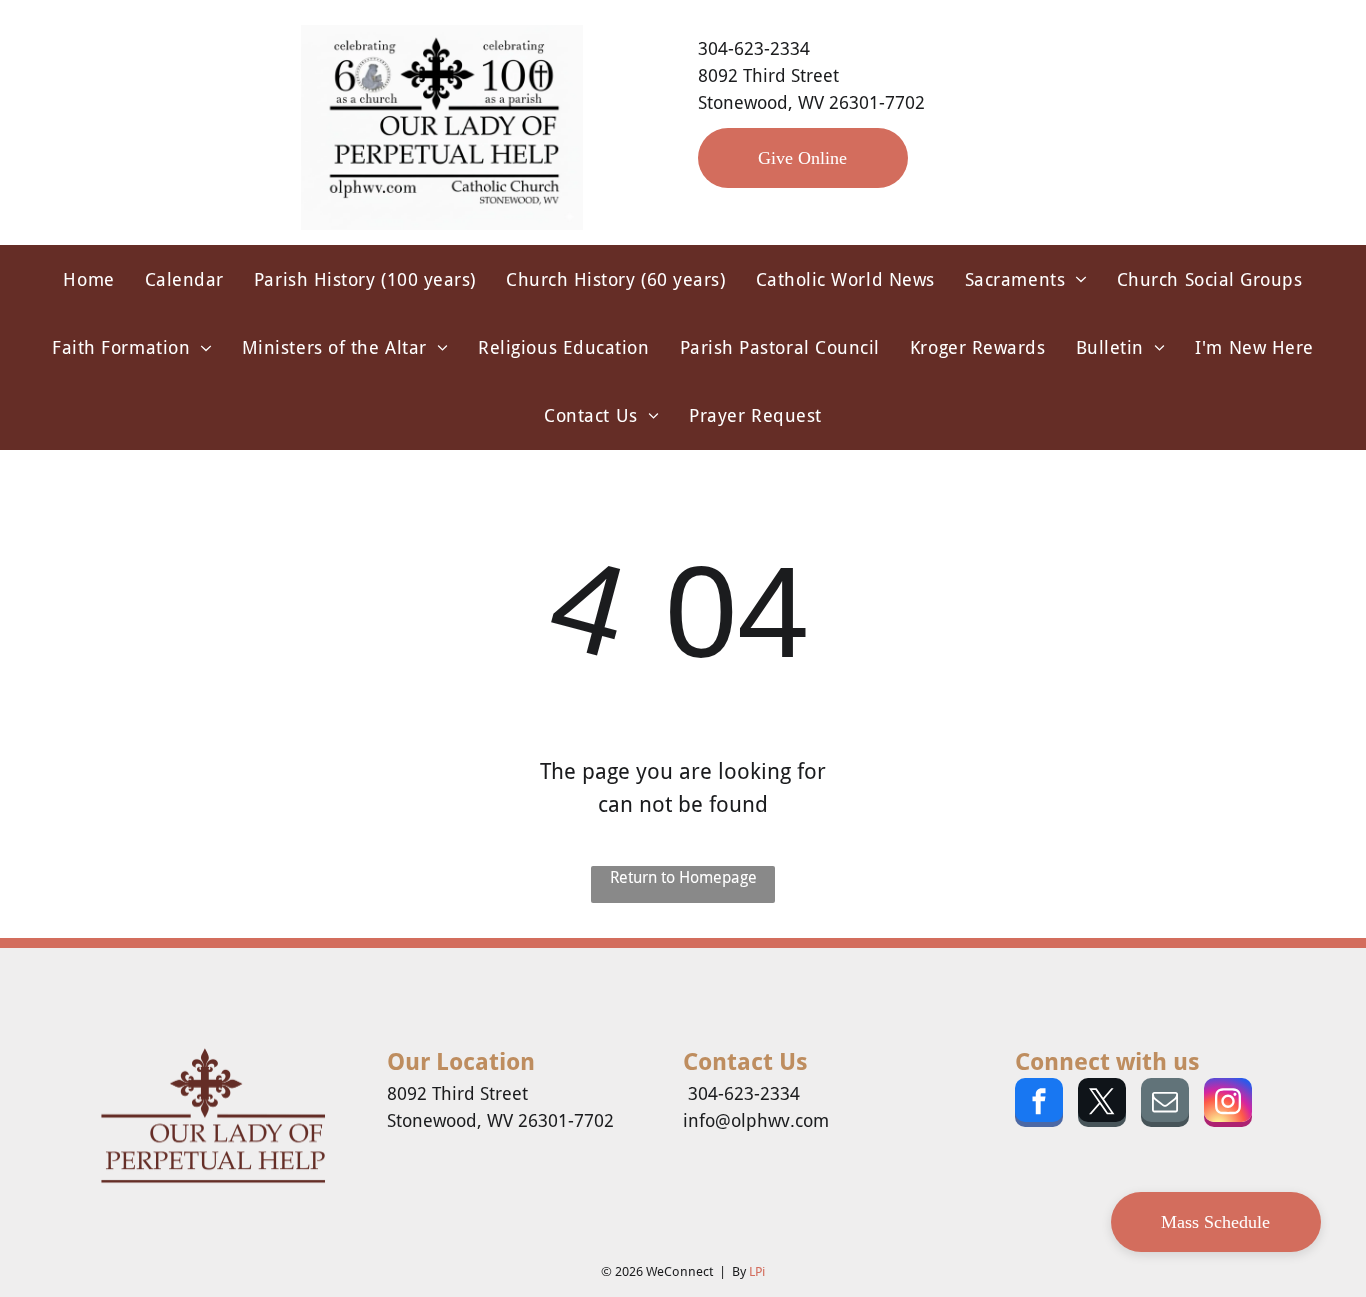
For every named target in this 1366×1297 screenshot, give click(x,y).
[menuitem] (88, 279)
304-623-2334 (754, 48)
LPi (757, 1271)
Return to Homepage (683, 877)
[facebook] (1039, 1105)
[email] (1165, 1105)
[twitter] (1102, 1105)
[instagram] (1228, 1105)
